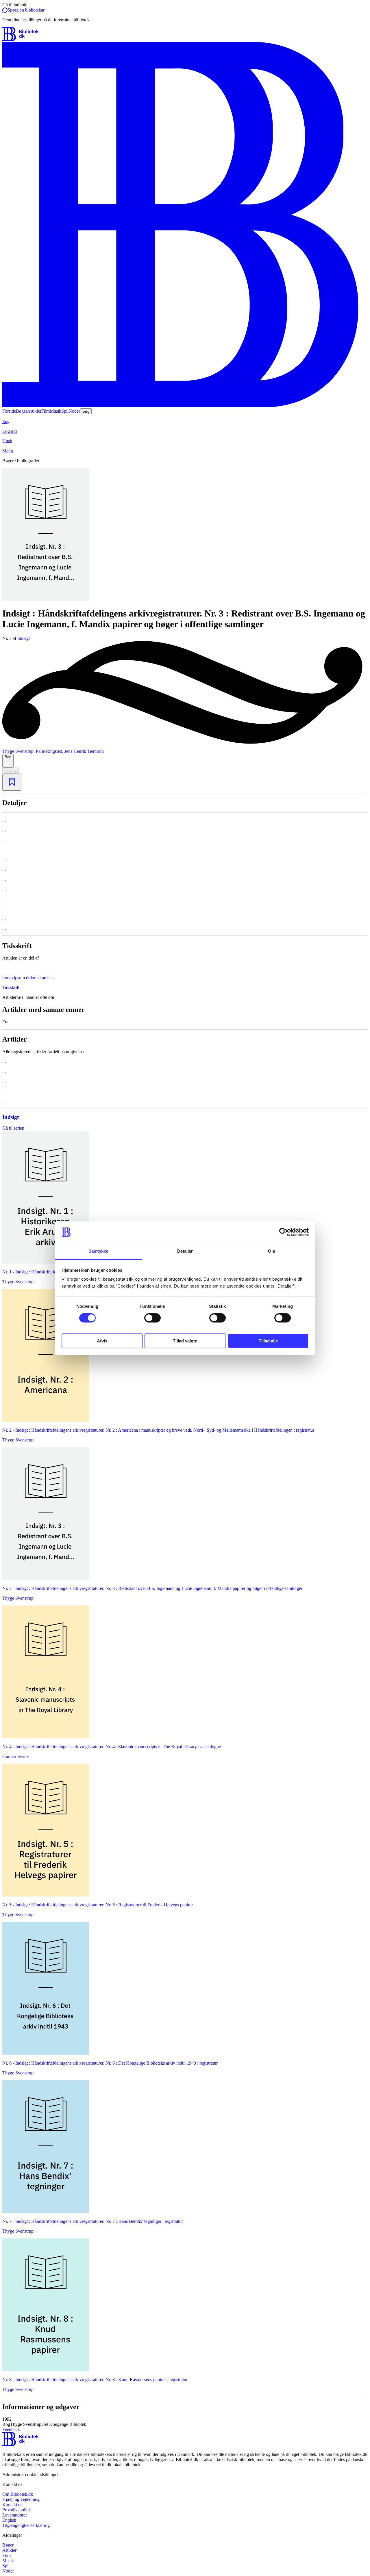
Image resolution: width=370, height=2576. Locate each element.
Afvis (102, 1341)
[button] (185, 2422)
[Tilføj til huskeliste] (12, 782)
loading (11, 771)
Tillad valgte (185, 1341)
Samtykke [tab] (98, 1251)
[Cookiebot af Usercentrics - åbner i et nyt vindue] (283, 1232)
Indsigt (24, 638)
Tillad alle (268, 1341)
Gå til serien (13, 1128)
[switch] (152, 1318)
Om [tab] (272, 1251)
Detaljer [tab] (185, 1251)
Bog (8, 757)
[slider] (185, 535)
